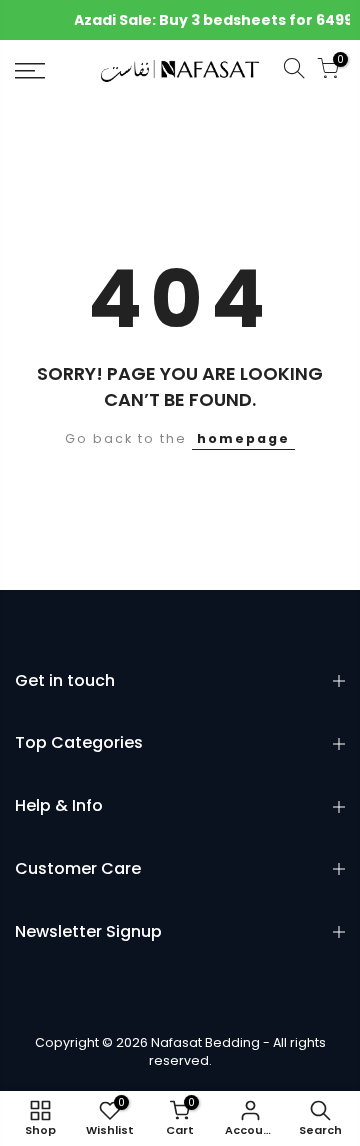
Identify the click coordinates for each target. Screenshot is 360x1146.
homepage (243, 438)
